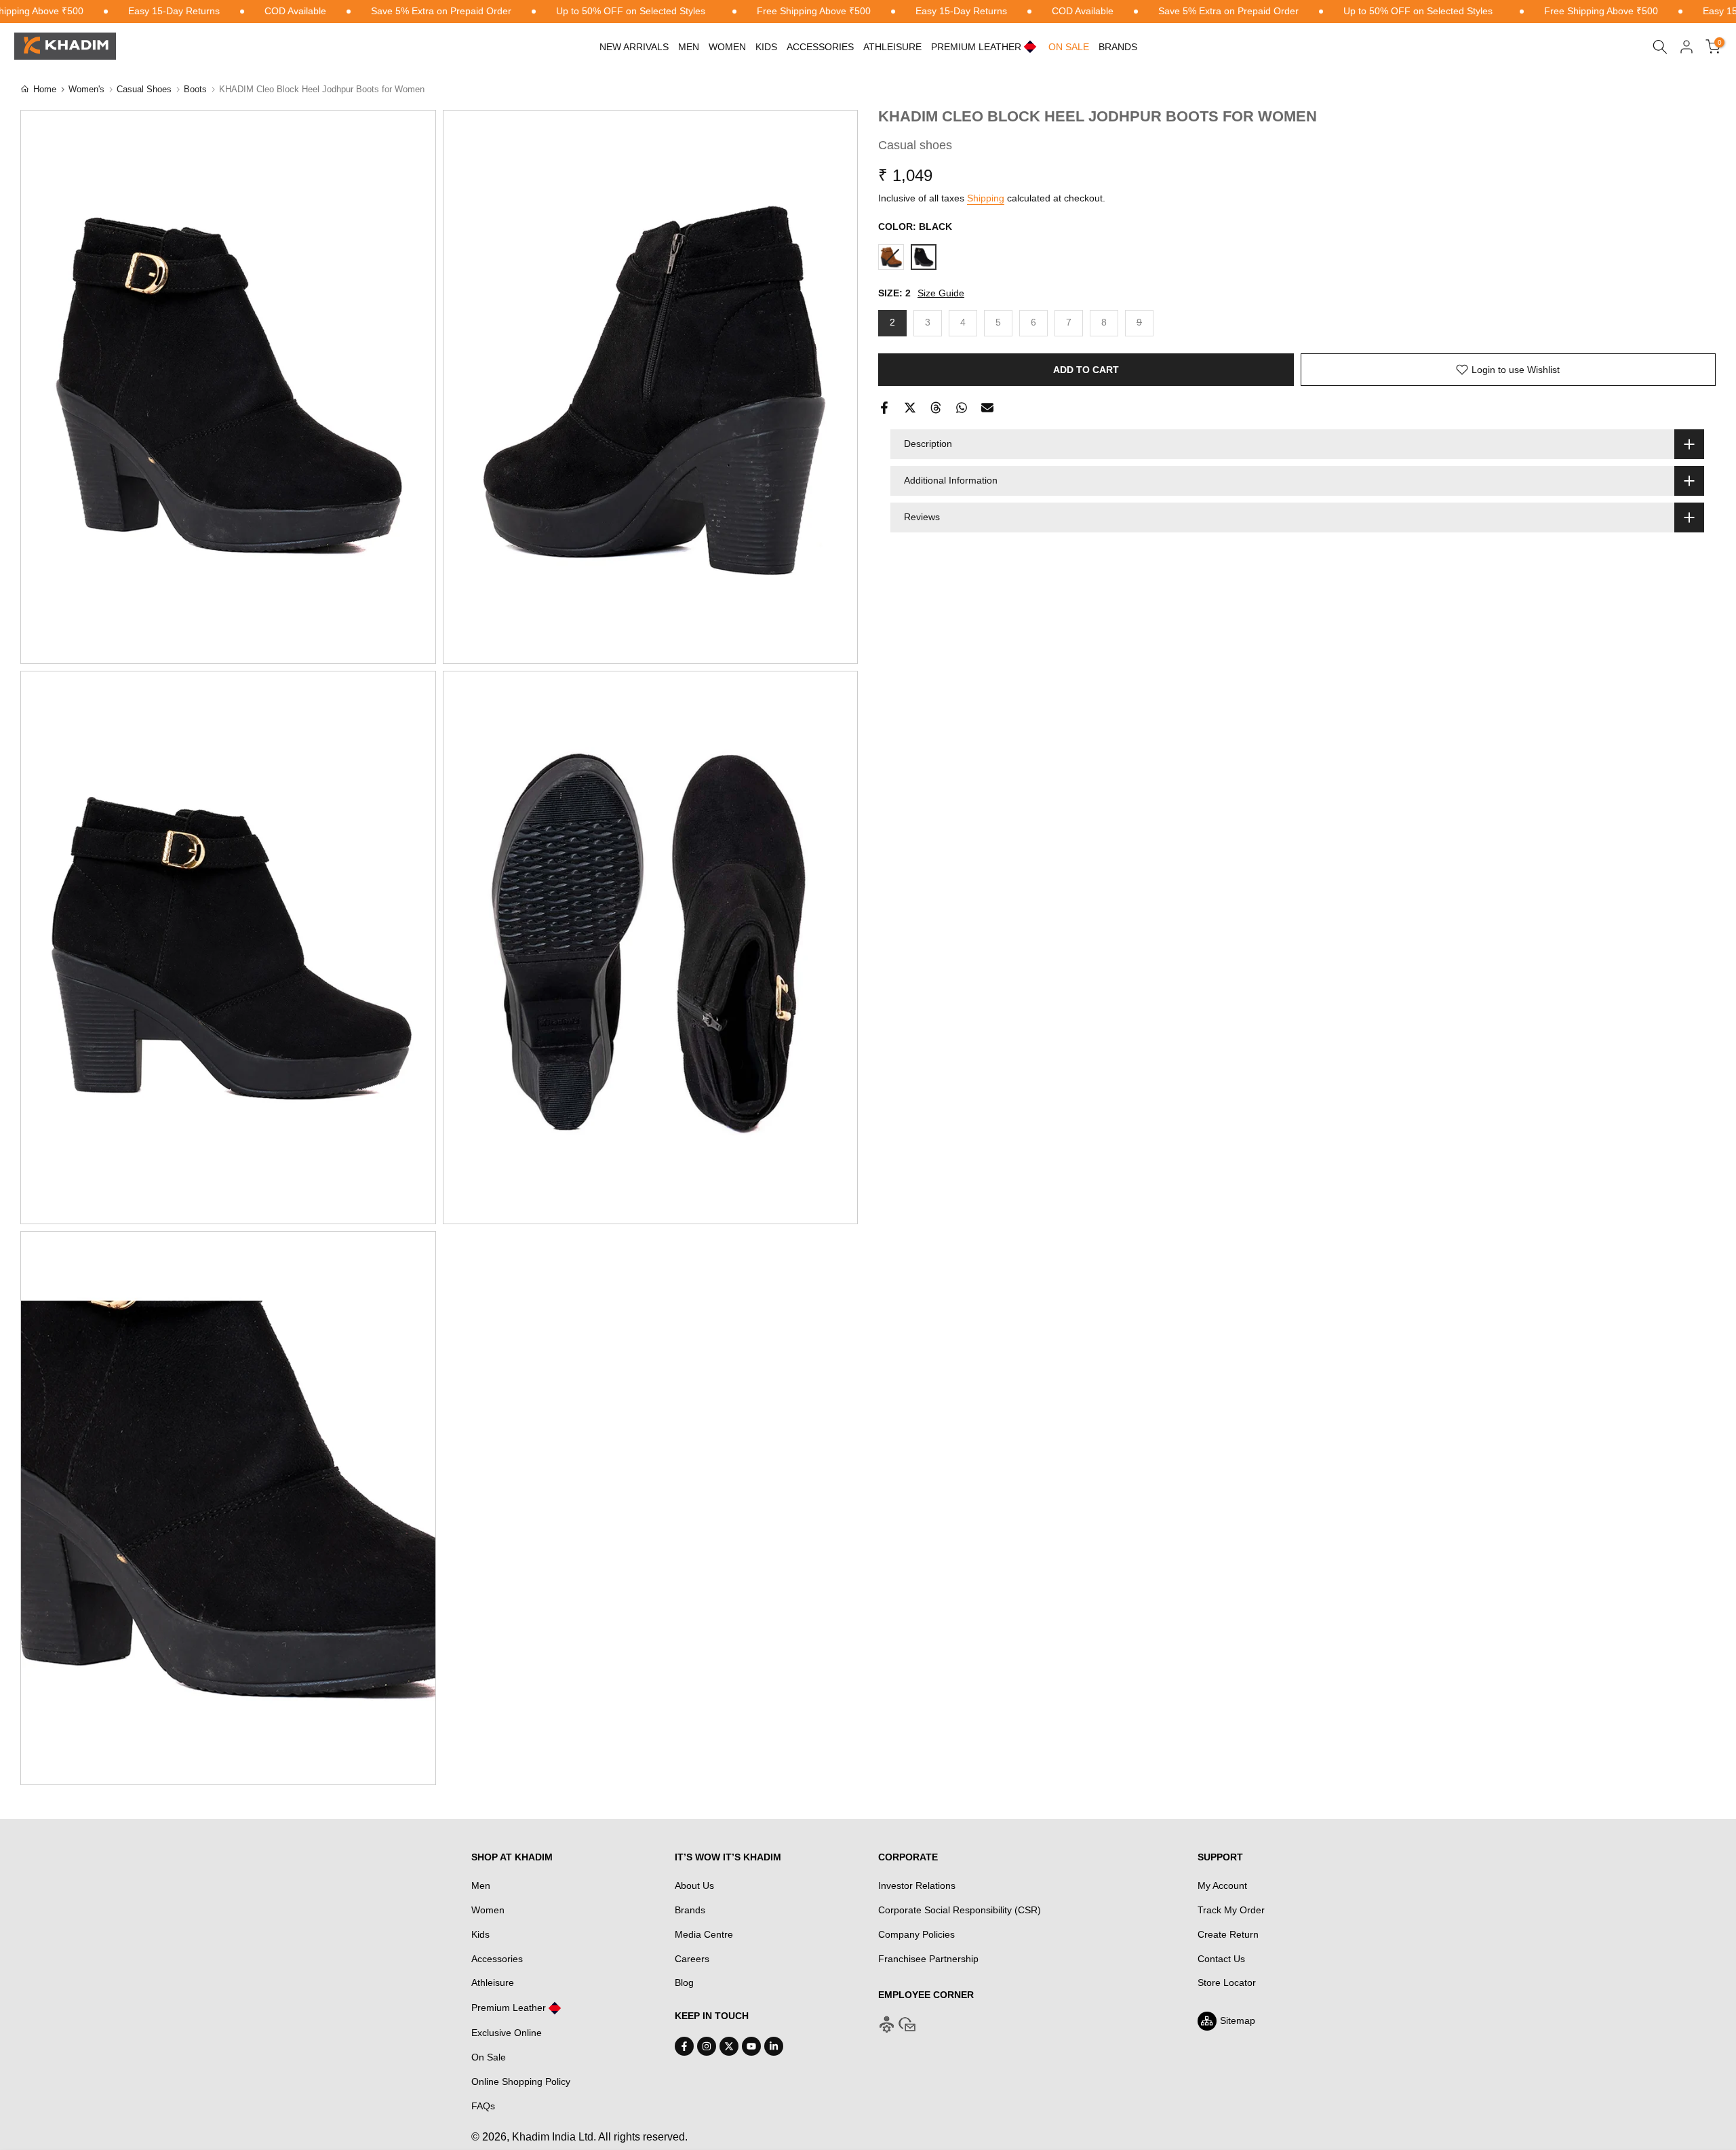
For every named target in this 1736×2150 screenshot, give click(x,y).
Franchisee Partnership (928, 1959)
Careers (692, 1959)
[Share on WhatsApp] (962, 408)
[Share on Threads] (936, 408)
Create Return (1228, 1934)
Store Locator (1227, 1982)
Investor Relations (917, 1885)
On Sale (489, 2057)
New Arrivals (634, 47)
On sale (1069, 47)
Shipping (986, 198)
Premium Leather (509, 2008)
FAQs (483, 2106)
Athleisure (493, 1982)
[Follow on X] (729, 2046)
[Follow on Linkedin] (774, 2046)
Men (689, 47)
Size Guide (941, 293)
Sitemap (1238, 2020)
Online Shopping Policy (521, 2081)
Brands (1118, 47)
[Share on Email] (987, 408)
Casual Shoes (144, 89)
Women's (86, 89)
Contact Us (1221, 1959)
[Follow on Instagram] (707, 2046)
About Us (694, 1885)
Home (45, 89)
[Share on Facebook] (884, 408)
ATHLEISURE (892, 47)
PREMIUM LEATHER (976, 47)
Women (727, 47)
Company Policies (916, 1934)
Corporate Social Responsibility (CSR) (960, 1910)
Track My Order (1231, 1910)
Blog (684, 1982)
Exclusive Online (507, 2033)
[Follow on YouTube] (751, 2046)
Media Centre (704, 1934)
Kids (766, 47)
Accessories (820, 47)
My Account (1222, 1885)
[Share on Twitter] (910, 408)
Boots (195, 89)
